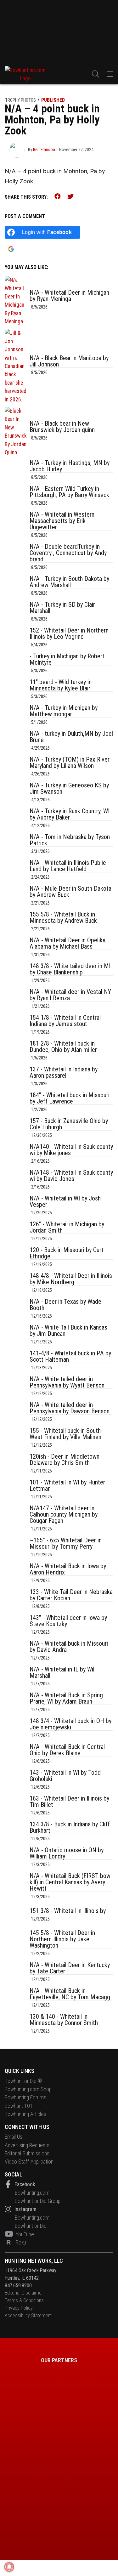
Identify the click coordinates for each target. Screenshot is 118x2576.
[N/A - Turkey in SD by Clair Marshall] (16, 613)
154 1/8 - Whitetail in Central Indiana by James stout (65, 1021)
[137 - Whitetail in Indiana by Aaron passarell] (16, 1077)
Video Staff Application (29, 2162)
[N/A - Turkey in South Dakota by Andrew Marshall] (16, 587)
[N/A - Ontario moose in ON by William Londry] (16, 1858)
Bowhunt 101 (19, 2106)
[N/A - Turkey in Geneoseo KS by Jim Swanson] (16, 793)
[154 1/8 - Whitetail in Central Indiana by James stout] (16, 1026)
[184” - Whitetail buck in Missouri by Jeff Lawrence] (16, 1103)
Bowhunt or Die (31, 2226)
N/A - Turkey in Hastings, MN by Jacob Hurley (70, 466)
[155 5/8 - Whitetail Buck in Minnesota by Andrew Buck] (16, 922)
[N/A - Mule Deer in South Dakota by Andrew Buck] (16, 897)
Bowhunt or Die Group (38, 2201)
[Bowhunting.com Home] (25, 74)
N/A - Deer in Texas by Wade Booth (65, 1305)
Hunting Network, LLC (34, 2261)
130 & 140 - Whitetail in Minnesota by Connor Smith (64, 2020)
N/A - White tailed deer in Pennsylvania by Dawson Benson (70, 1408)
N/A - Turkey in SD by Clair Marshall (62, 608)
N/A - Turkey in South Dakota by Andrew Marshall (69, 582)
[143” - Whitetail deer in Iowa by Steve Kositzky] (16, 1626)
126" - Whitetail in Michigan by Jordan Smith (67, 1227)
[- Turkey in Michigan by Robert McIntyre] (16, 664)
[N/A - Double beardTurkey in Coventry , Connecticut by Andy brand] (16, 558)
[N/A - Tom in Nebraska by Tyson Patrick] (16, 845)
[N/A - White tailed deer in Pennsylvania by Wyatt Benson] (16, 1387)
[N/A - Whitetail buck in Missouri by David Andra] (16, 1652)
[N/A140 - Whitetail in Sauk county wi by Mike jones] (16, 1155)
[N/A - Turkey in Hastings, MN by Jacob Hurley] (16, 471)
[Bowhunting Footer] (30, 2447)
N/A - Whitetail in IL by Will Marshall (63, 1672)
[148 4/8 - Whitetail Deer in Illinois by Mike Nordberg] (16, 1284)
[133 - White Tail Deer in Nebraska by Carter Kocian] (16, 1600)
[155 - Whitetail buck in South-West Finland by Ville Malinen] (16, 1439)
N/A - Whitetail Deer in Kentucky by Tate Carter (70, 1968)
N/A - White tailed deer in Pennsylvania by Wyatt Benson (67, 1382)
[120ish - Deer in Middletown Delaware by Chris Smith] (16, 1465)
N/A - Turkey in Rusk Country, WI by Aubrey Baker (70, 814)
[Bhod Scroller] (88, 2523)
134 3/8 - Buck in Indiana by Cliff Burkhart (70, 1827)
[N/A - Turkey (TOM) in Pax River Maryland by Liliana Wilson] (16, 768)
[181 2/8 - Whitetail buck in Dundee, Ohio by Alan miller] (16, 1052)
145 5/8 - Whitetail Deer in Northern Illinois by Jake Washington (62, 1939)
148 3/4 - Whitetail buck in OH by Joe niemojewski (70, 1724)
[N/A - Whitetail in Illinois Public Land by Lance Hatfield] (16, 871)
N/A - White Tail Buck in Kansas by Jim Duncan (68, 1331)
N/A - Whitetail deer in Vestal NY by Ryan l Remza (70, 995)
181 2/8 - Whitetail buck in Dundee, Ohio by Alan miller (63, 1047)
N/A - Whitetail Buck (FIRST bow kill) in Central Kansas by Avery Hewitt (70, 1882)
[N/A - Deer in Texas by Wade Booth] (16, 1310)
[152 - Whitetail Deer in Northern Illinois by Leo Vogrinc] (16, 638)
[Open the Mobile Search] (96, 74)
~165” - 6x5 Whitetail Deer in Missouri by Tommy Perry (66, 1543)
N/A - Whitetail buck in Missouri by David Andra (69, 1647)
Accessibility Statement (28, 2315)
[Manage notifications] (9, 2567)
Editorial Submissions (27, 2153)
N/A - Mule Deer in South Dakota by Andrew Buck (70, 892)
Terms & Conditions (24, 2300)
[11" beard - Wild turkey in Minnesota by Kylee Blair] (16, 690)
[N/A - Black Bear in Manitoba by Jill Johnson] (16, 366)
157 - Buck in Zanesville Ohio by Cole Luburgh (69, 1124)
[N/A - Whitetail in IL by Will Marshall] (16, 1677)
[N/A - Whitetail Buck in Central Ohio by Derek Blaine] (16, 1755)
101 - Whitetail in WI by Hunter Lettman (67, 1485)
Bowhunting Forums (25, 2098)
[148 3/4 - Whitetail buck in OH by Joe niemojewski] (16, 1729)
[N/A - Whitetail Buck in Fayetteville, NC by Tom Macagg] (16, 1999)
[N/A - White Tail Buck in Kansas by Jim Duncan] (16, 1336)
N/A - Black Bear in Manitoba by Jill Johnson (69, 361)
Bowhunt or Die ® (23, 2081)
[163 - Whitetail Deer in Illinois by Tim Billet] (16, 1807)
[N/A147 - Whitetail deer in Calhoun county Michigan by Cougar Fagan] (16, 1519)
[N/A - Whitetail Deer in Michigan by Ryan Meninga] (16, 301)
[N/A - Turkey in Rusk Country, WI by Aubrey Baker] (16, 819)
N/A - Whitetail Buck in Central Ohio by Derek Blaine (67, 1750)
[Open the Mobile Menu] (110, 74)
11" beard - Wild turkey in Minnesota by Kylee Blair (61, 685)
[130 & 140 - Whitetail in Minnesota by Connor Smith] (16, 2025)
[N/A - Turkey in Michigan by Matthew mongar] (16, 716)
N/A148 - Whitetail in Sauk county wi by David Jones (71, 1176)
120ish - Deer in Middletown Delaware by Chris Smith (65, 1460)
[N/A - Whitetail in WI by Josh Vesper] (16, 1206)
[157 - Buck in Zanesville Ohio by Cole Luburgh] (16, 1129)
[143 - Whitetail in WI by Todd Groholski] (16, 1781)
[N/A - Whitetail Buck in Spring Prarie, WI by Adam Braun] (16, 1703)
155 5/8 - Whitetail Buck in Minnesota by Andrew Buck (63, 917)
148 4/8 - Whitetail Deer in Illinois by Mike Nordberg (71, 1279)
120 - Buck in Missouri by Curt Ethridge (67, 1253)
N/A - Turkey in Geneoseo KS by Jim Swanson (69, 788)
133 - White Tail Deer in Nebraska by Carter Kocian (71, 1595)
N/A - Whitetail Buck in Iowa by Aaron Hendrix (68, 1569)
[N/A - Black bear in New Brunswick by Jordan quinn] (16, 432)
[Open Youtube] (10, 2234)
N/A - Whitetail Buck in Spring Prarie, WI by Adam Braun (66, 1698)
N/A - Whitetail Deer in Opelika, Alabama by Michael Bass (68, 943)
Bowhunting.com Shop (28, 2089)
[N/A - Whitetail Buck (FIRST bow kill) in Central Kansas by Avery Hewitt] (16, 1887)
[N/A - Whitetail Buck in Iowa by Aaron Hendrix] (16, 1574)
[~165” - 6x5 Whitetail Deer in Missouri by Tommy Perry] (16, 1548)
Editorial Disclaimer (24, 2293)
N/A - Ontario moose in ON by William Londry (67, 1853)
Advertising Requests (27, 2145)
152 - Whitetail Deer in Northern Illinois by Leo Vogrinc (69, 633)
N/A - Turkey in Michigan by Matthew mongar (64, 711)
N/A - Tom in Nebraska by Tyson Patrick (70, 840)
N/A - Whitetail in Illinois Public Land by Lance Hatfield (68, 866)
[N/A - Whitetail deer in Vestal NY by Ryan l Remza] (16, 1000)
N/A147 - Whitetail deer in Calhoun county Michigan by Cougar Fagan (64, 1514)
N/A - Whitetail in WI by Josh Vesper (65, 1201)
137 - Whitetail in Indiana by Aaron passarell (64, 1072)
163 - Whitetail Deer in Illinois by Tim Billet (69, 1801)
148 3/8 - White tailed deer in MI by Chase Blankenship (70, 969)
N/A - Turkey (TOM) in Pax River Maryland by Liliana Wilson (70, 763)
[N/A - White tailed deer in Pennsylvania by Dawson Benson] (16, 1413)
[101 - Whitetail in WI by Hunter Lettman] (16, 1490)
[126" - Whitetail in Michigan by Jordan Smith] (16, 1232)
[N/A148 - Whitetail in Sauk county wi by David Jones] (16, 1181)
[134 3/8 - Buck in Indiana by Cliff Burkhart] (16, 1832)
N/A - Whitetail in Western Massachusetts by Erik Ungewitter (62, 521)
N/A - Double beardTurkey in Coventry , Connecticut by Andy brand (68, 553)
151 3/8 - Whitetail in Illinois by (68, 1911)
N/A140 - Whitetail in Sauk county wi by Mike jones (71, 1150)
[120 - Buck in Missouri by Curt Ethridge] (16, 1258)
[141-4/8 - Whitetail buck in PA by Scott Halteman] (16, 1361)
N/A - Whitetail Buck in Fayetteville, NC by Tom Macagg (70, 1994)
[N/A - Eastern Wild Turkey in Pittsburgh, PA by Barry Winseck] (16, 497)
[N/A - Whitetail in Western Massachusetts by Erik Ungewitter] (16, 526)
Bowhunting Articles (25, 2114)
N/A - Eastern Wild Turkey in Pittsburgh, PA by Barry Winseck (69, 492)
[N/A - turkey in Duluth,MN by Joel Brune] (16, 742)
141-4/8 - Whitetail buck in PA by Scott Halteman (70, 1356)
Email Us (14, 2137)
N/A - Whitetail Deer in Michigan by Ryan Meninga (69, 296)
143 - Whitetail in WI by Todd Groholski (65, 1776)
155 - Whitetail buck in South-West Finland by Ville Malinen (66, 1434)
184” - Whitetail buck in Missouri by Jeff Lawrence (70, 1098)
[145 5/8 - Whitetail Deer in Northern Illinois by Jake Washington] (16, 1944)
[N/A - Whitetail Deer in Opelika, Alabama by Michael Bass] (16, 948)
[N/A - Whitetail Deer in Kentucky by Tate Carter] (16, 1973)
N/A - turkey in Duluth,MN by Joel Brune (71, 737)
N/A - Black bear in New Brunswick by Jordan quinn (62, 427)
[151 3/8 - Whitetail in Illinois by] (16, 1916)
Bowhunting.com (32, 2193)
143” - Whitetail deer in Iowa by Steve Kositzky (68, 1621)
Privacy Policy (19, 2308)
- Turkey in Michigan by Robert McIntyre (67, 659)
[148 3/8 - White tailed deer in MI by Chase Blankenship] (16, 974)
